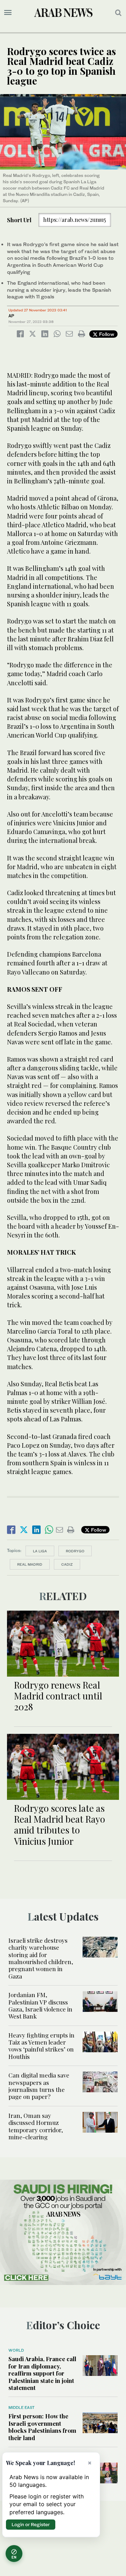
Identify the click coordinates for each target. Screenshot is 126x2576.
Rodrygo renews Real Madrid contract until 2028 (58, 1696)
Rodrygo (75, 1551)
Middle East (22, 2407)
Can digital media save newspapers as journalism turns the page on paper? (39, 2086)
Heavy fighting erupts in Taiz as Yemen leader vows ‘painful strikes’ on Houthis (41, 2046)
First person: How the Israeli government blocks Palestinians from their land (42, 2427)
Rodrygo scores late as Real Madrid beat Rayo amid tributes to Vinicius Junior (59, 1825)
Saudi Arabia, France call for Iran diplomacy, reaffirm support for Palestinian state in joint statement (42, 2373)
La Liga (40, 1551)
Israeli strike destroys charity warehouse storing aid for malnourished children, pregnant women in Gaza (41, 1958)
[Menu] (8, 13)
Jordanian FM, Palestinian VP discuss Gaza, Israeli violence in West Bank (40, 2005)
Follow (106, 334)
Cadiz (67, 1564)
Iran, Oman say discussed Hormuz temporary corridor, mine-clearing (36, 2126)
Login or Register (31, 2524)
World (16, 2350)
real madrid (30, 1564)
